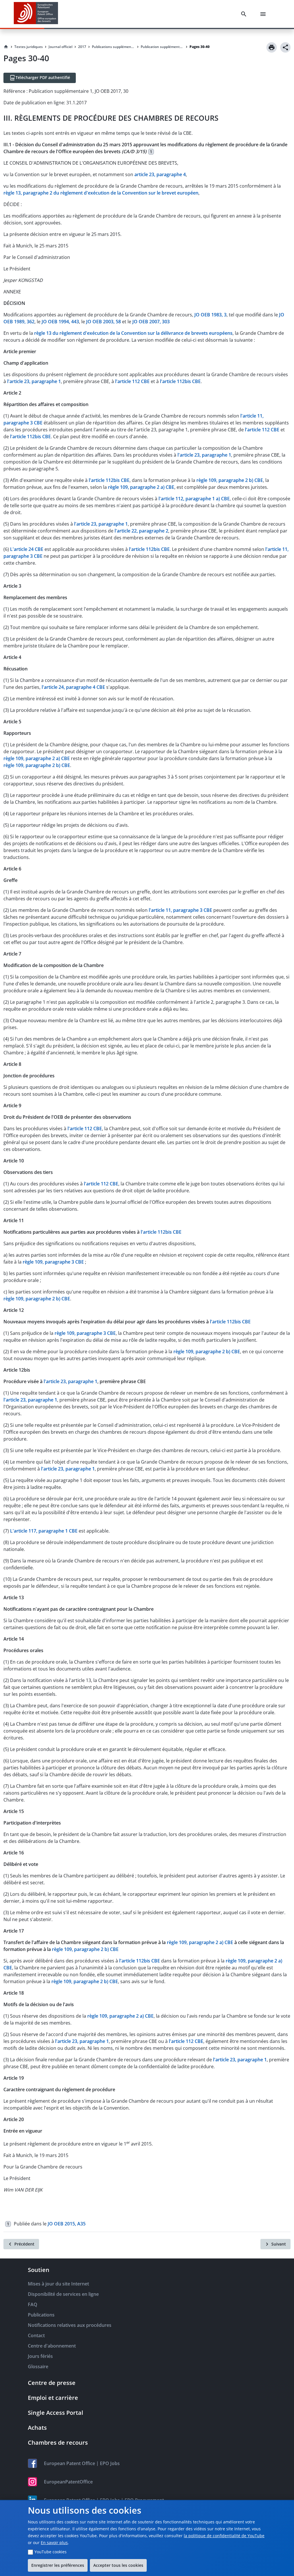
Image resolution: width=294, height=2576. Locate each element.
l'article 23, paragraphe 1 (34, 381)
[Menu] (264, 14)
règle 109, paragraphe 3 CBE (54, 1262)
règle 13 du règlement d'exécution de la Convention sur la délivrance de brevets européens (133, 333)
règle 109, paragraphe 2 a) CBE (141, 487)
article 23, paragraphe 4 (160, 174)
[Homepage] (6, 47)
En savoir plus (54, 2543)
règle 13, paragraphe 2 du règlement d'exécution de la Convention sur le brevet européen (101, 193)
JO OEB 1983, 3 (210, 315)
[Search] (245, 14)
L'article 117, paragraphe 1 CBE (44, 1531)
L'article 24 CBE (27, 549)
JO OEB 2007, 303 (151, 322)
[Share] (285, 47)
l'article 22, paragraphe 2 (141, 531)
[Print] (272, 47)
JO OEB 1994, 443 (60, 322)
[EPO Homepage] (36, 14)
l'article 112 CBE (132, 381)
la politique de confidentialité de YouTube (224, 2536)
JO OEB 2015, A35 (67, 2224)
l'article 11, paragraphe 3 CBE (180, 910)
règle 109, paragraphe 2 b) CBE (230, 480)
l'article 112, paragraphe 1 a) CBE (194, 499)
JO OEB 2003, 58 (104, 322)
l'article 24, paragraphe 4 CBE (73, 687)
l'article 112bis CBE (180, 381)
